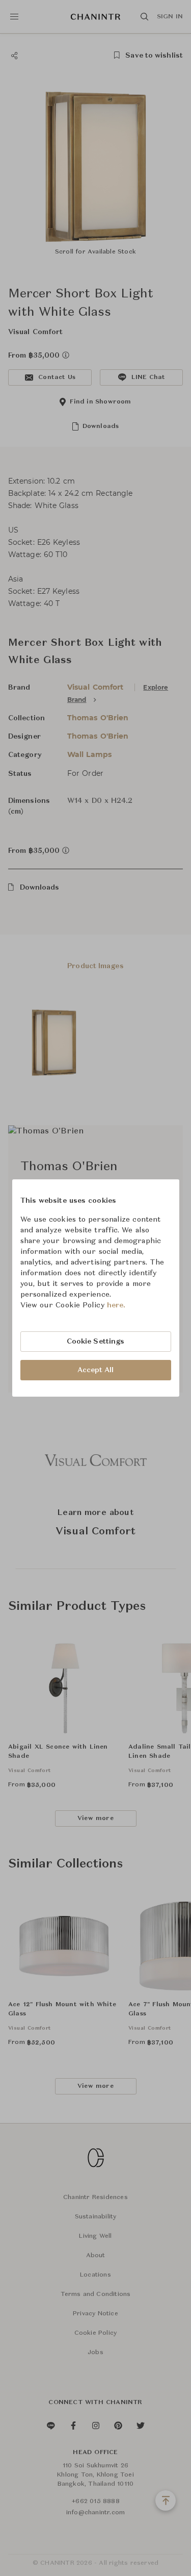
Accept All (96, 1370)
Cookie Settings (96, 1342)
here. (116, 1305)
